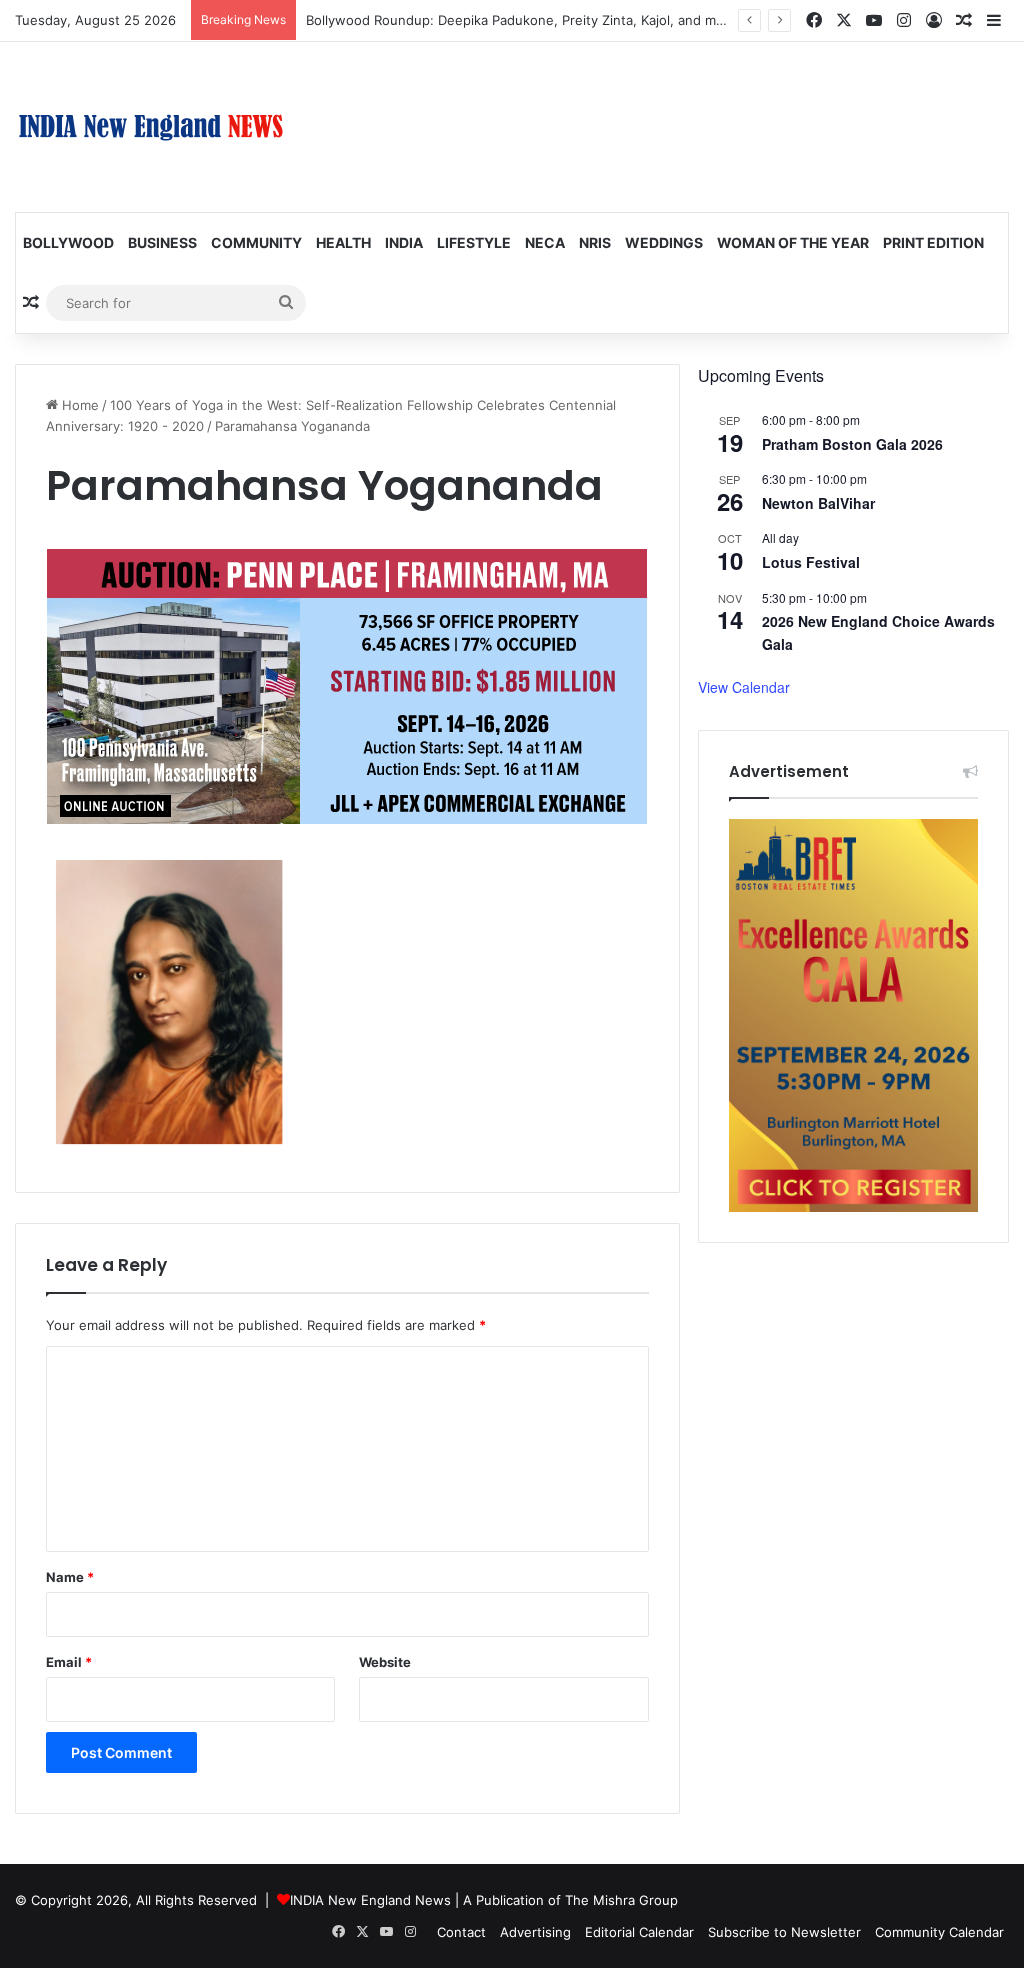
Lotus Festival (811, 562)
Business (162, 242)
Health (343, 242)
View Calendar (744, 687)
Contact (461, 1932)
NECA (545, 242)
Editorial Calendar (639, 1932)
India (404, 242)
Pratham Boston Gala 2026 (852, 444)
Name (70, 1577)
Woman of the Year (793, 242)
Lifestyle (474, 242)
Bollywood (68, 242)
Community (256, 242)
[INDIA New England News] (151, 127)
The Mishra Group (621, 1900)
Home (78, 405)
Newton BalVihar (818, 503)
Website (385, 1662)
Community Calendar (939, 1932)
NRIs (595, 242)
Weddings (664, 242)
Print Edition (933, 242)
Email (69, 1662)
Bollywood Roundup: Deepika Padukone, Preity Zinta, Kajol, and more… (527, 20)
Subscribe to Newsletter (784, 1932)
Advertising (535, 1932)
